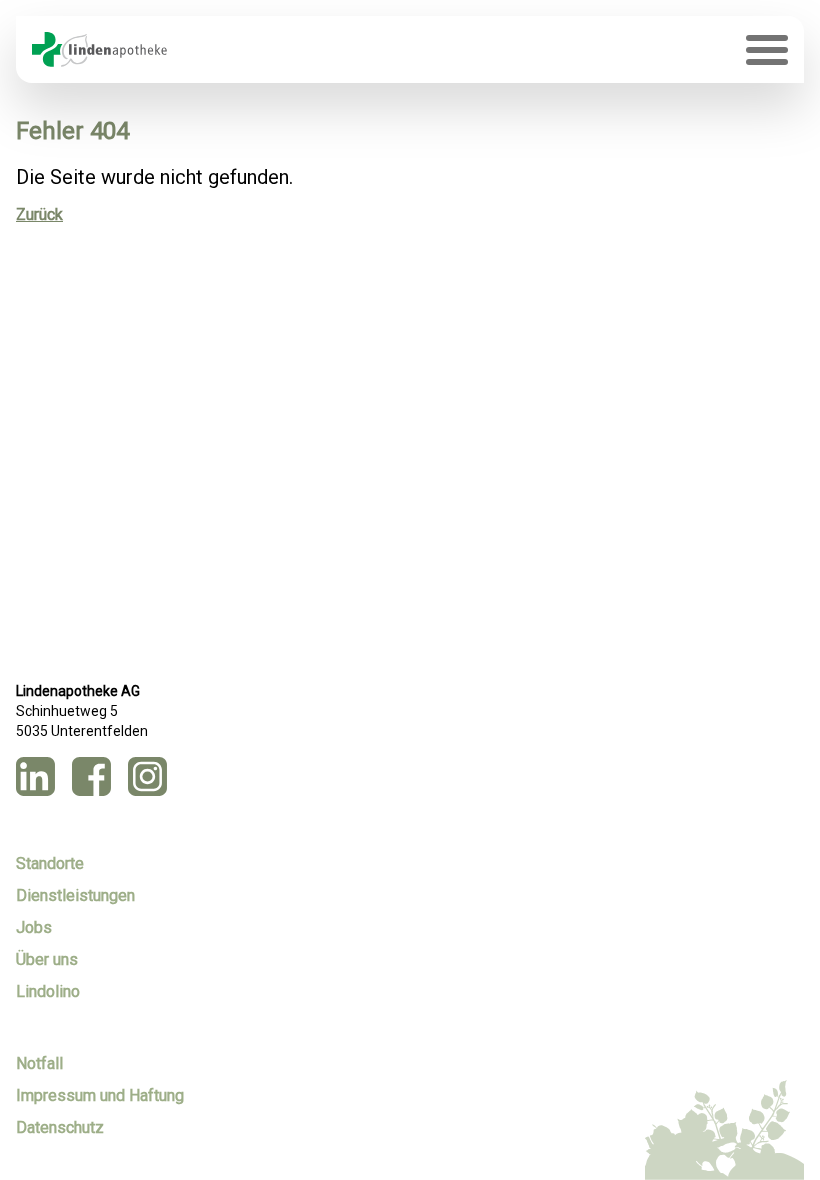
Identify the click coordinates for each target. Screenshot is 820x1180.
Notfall (39, 1063)
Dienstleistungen (75, 895)
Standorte (50, 863)
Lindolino (48, 991)
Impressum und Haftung (100, 1095)
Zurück (39, 214)
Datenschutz (60, 1127)
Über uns (47, 959)
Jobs (34, 927)
